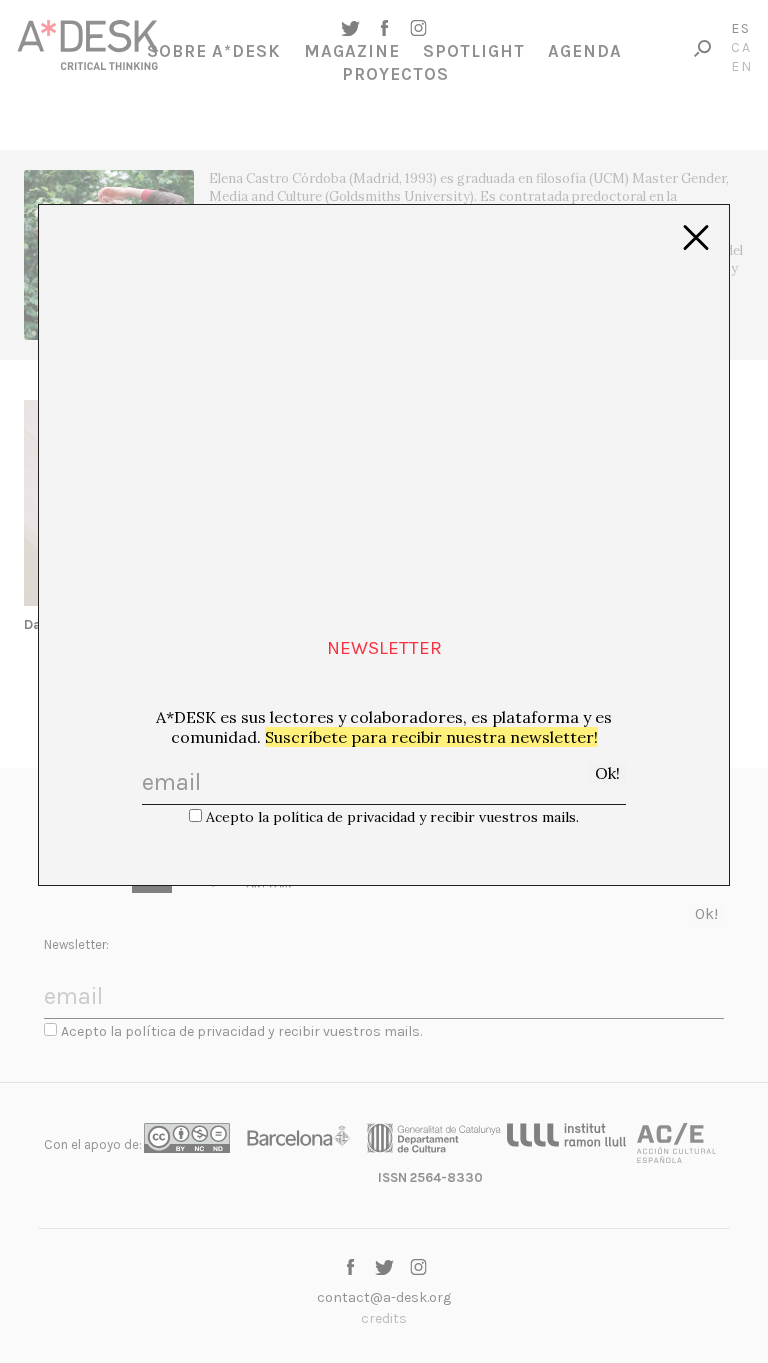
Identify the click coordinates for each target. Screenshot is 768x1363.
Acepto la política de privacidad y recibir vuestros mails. (392, 817)
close (696, 238)
